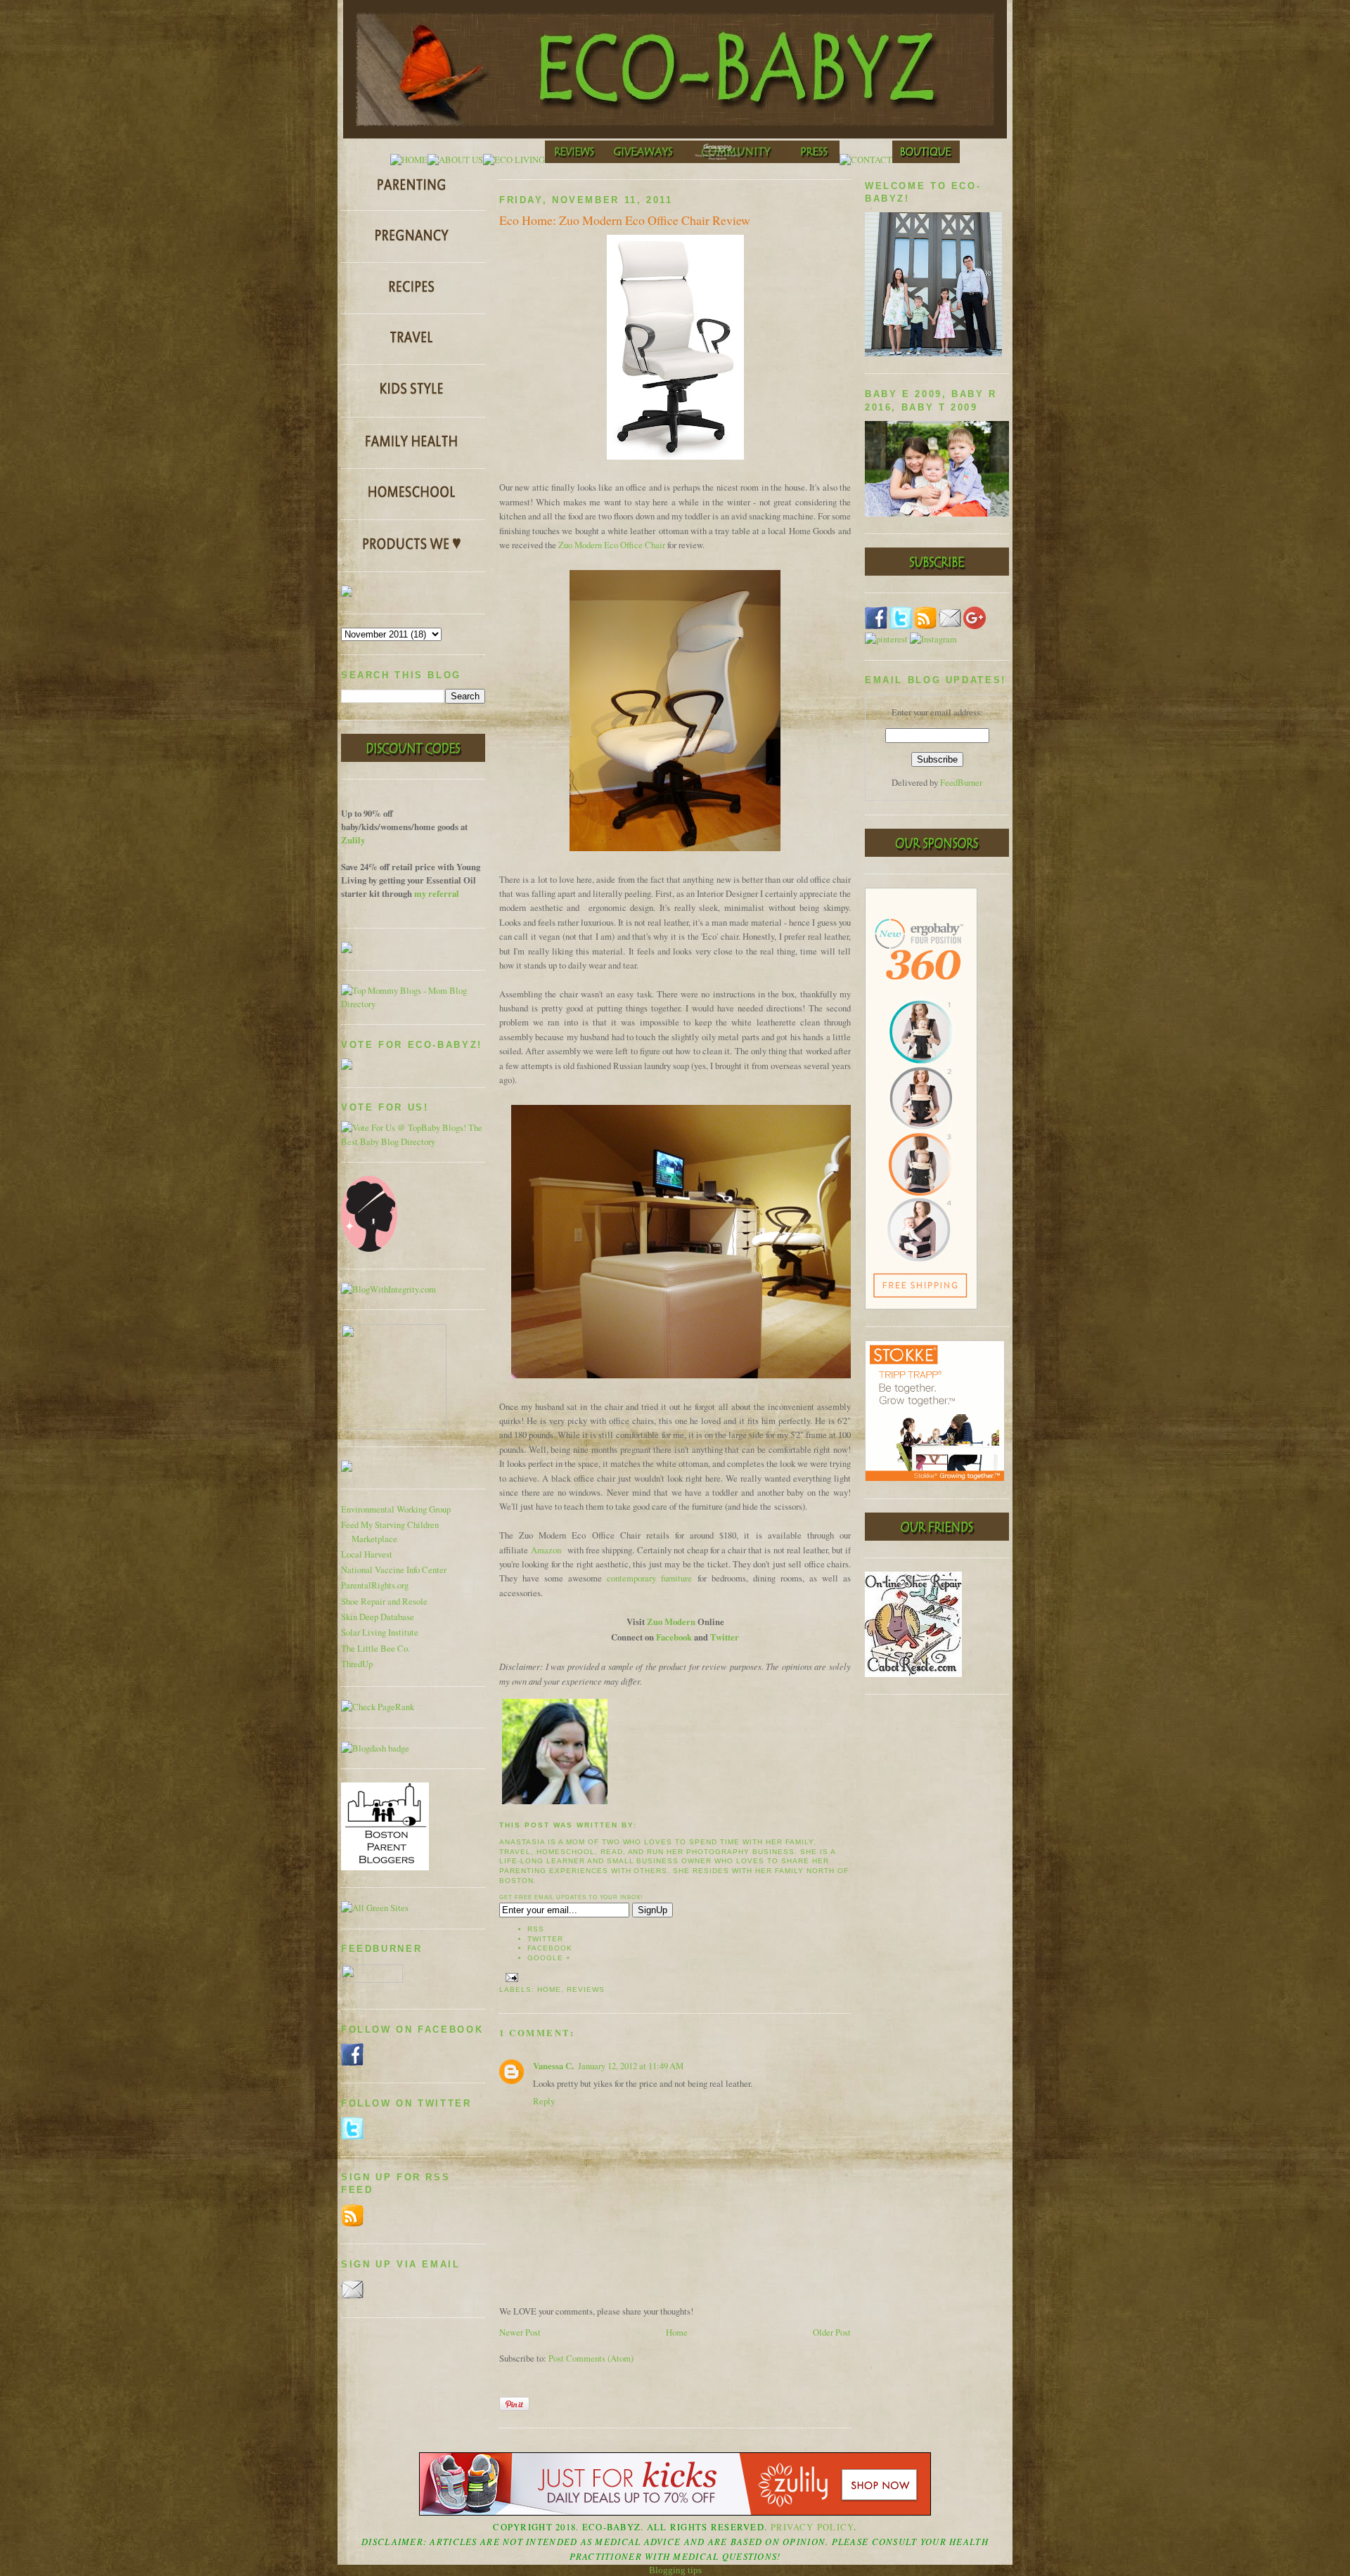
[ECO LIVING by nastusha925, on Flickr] (514, 160)
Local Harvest (367, 1554)
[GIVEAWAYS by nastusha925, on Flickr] (645, 160)
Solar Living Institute (380, 1632)
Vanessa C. (553, 2066)
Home (549, 1989)
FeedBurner (961, 783)
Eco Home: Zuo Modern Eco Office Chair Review (625, 220)
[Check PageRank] (378, 1707)
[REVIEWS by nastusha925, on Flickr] (574, 160)
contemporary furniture (649, 1578)
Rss (536, 1929)
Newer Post (520, 2332)
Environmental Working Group (396, 1509)
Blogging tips (675, 2570)
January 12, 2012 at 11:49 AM (631, 2066)
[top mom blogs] (413, 1004)
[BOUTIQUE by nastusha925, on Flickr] (926, 160)
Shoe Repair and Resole (384, 1601)
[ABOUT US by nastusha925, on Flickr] (455, 160)
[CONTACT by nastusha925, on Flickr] (866, 160)
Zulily (353, 840)
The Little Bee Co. (375, 1649)
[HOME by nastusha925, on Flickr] (409, 160)
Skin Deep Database (378, 1617)
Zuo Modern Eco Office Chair (612, 545)
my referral (437, 893)
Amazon (546, 1550)
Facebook (674, 1637)
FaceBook (550, 1948)
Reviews (586, 1989)
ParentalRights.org (375, 1585)
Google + (549, 1958)
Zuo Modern (671, 1622)
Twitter (725, 1637)
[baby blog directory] (413, 1142)
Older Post (832, 2332)
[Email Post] (510, 1977)
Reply (544, 2101)
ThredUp (357, 1664)
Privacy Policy (812, 2527)
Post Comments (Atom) (591, 2358)
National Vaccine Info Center (394, 1570)
